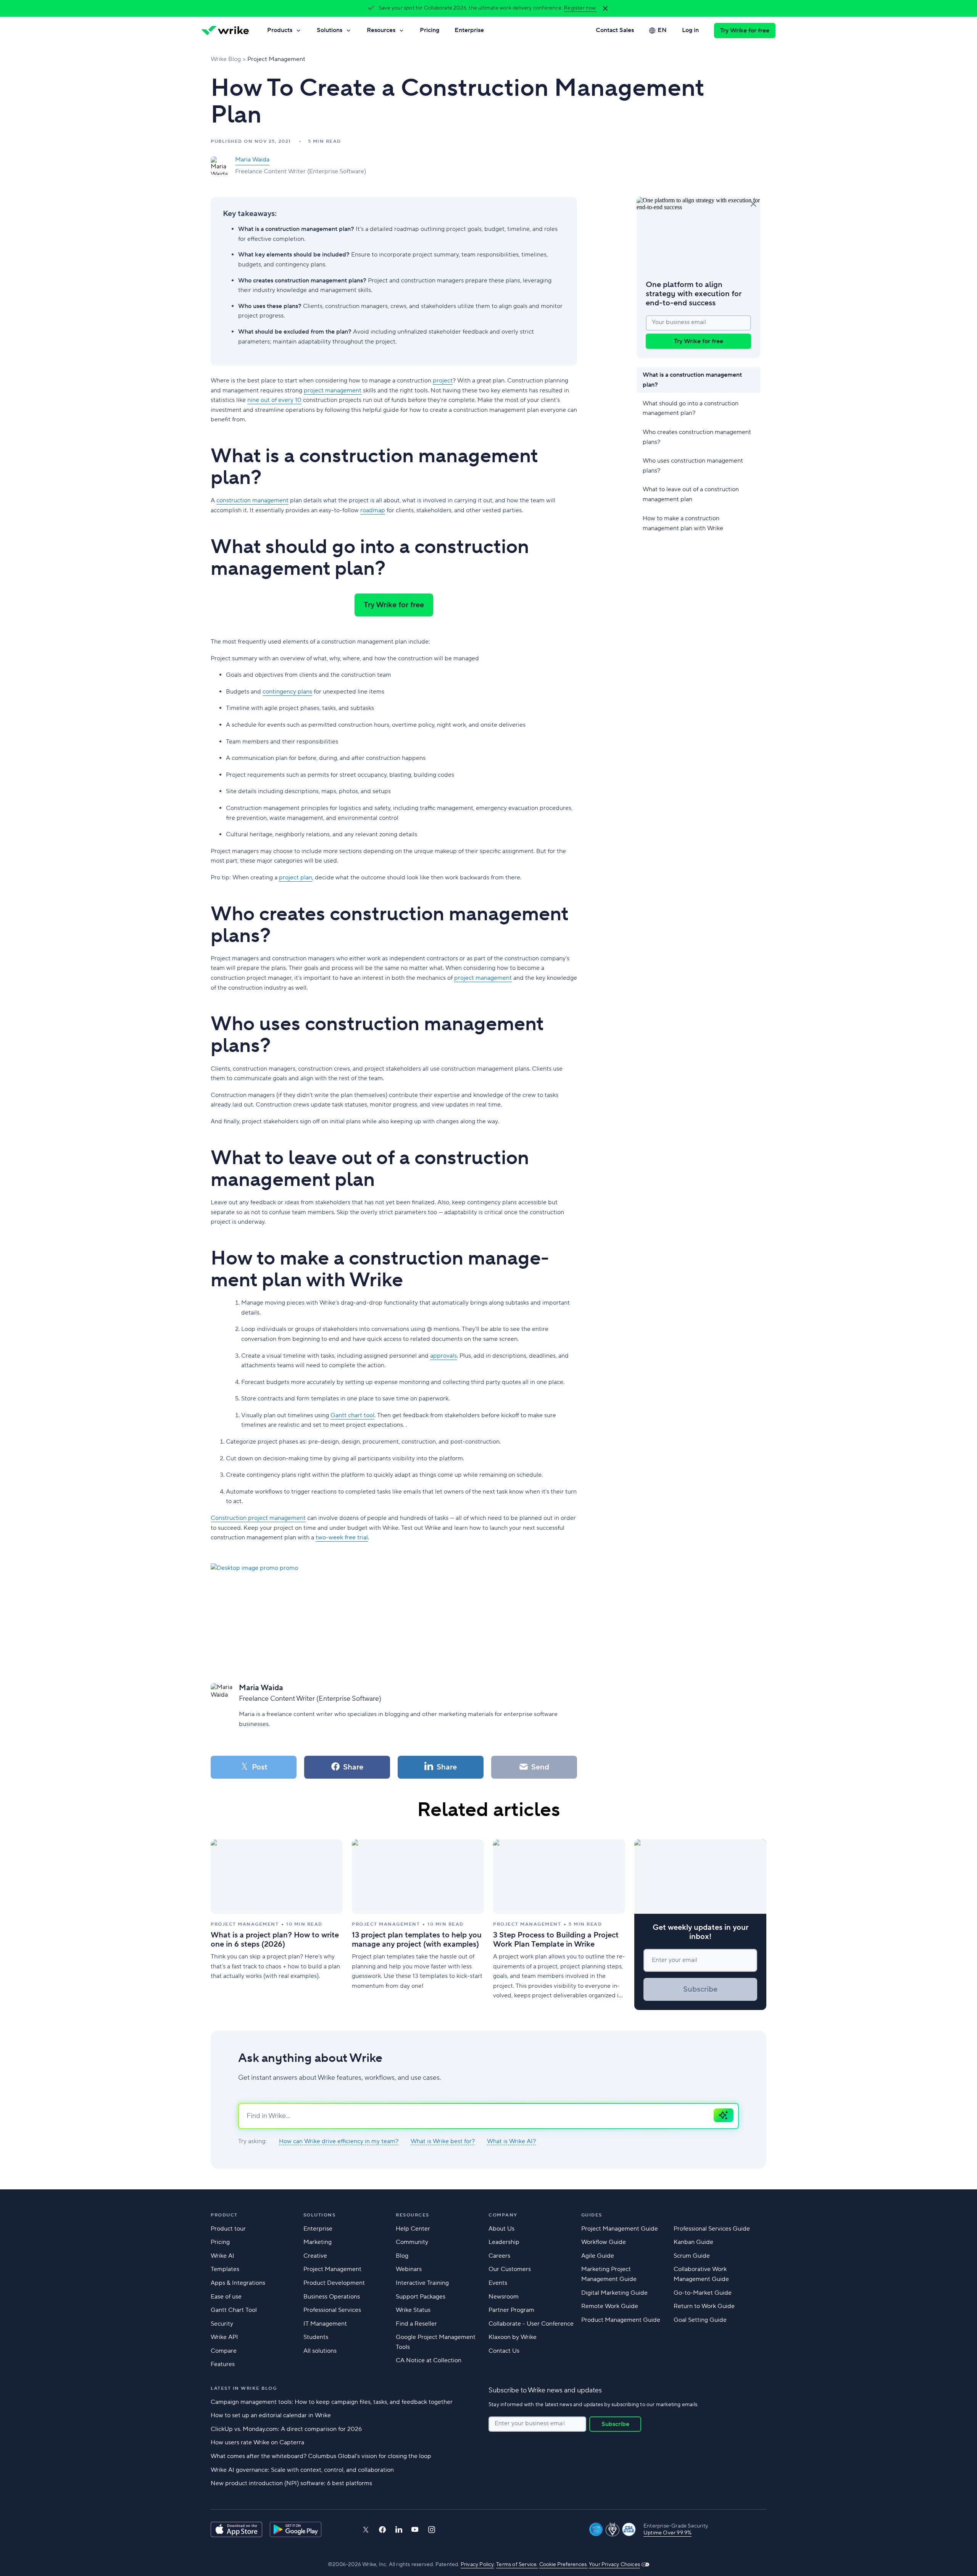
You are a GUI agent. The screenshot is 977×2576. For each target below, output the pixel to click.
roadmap (373, 510)
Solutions (330, 30)
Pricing (430, 30)
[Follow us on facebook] (382, 2530)
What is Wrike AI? (511, 2141)
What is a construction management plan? (692, 380)
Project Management (276, 59)
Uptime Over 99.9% (667, 2533)
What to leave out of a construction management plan (691, 495)
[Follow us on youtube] (415, 2529)
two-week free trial (342, 1537)
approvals (443, 1356)
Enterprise (469, 30)
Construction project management (258, 1518)
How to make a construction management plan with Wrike (683, 523)
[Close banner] (605, 8)
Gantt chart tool (352, 1415)
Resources (381, 30)
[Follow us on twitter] (366, 2530)
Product (224, 2215)
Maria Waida (252, 160)
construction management (252, 500)
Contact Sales (615, 30)
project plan (296, 877)
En (662, 30)
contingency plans (287, 692)
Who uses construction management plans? (693, 466)
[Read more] (277, 1925)
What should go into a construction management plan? (691, 408)
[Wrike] (225, 31)
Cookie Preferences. (563, 2565)
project (443, 381)
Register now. (580, 8)
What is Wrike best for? (443, 2141)
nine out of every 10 (274, 400)
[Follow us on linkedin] (399, 2529)
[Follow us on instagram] (432, 2530)
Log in (690, 30)
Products (280, 30)
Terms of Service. (517, 2565)
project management (333, 390)
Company (503, 2215)
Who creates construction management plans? (697, 437)
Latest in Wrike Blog (244, 2388)
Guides (592, 2215)
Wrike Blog (226, 59)
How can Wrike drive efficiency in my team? (339, 2141)
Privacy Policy (477, 2565)
